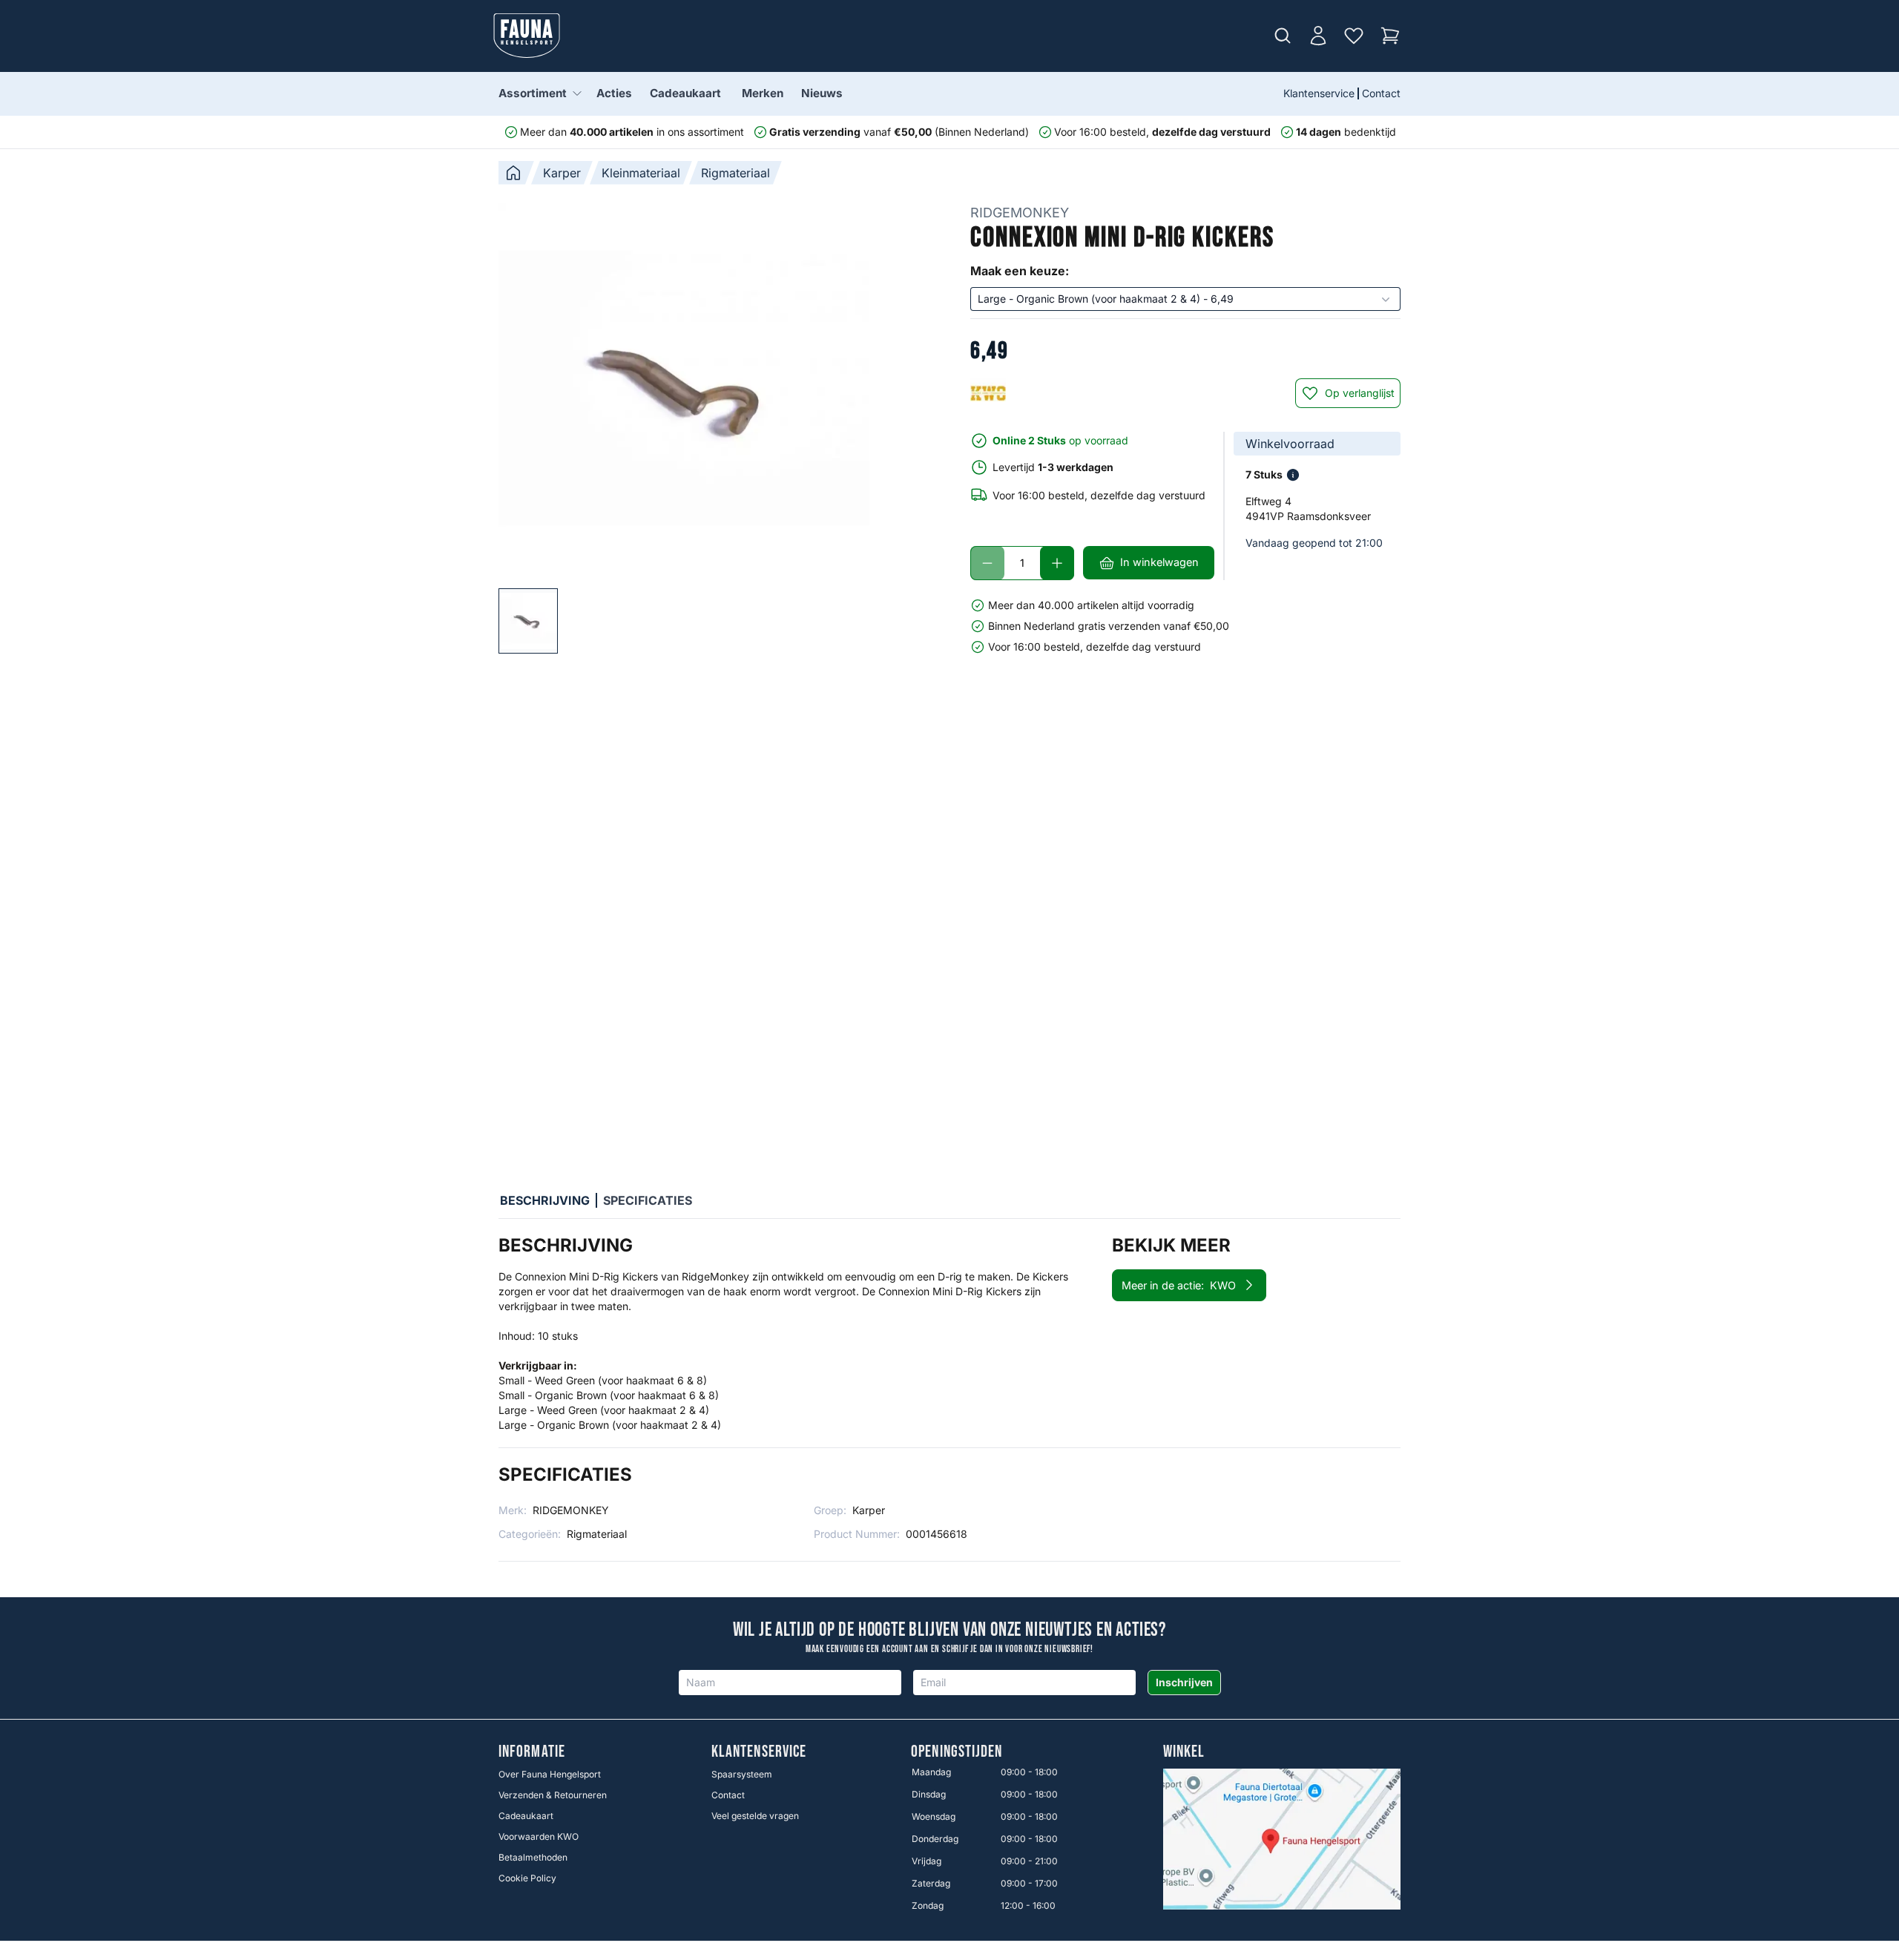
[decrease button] (987, 563)
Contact (1381, 93)
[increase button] (1057, 563)
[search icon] (1283, 36)
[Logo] (527, 36)
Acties (614, 93)
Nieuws (822, 93)
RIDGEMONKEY (1020, 213)
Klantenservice (1319, 93)
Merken (763, 93)
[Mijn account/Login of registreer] (1318, 36)
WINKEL (1184, 1752)
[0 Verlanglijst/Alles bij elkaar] (1354, 36)
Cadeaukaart (685, 93)
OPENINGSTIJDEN (957, 1752)
